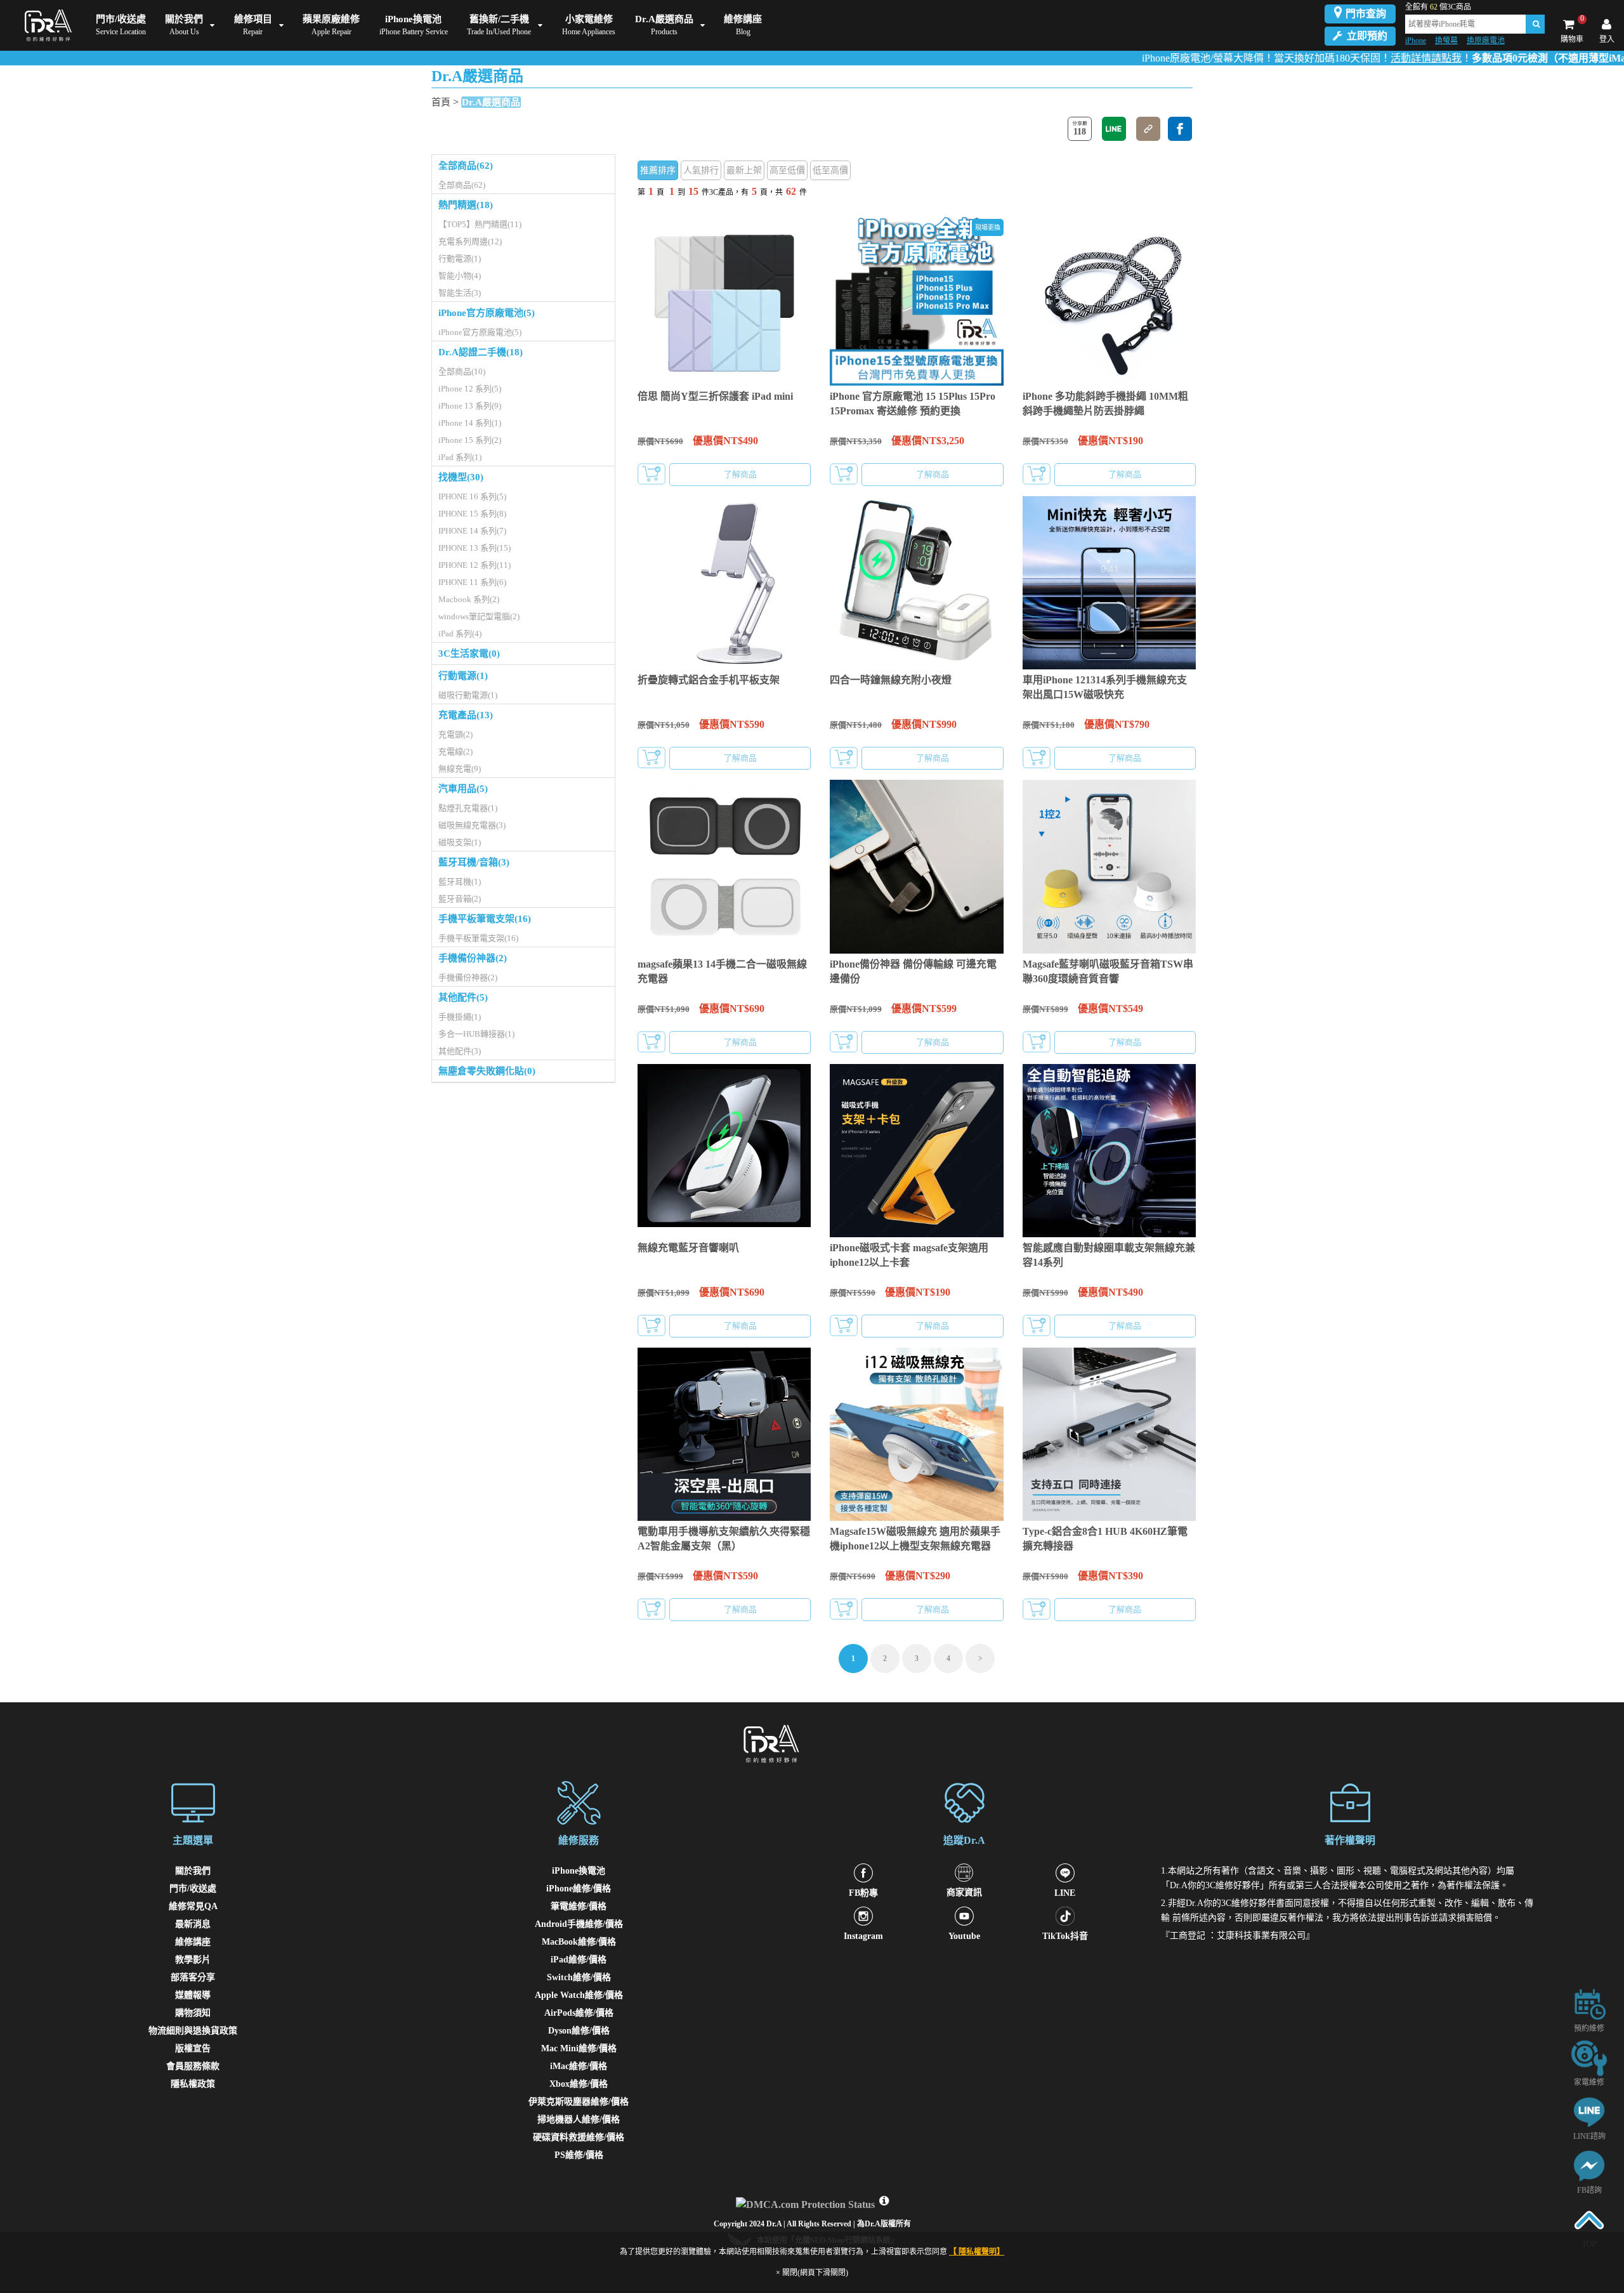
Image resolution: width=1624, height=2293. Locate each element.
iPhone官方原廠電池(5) (487, 313)
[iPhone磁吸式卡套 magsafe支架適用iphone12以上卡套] (916, 1151)
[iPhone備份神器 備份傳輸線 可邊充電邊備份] (916, 866)
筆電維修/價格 (579, 1906)
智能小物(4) (460, 276)
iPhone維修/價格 (579, 1889)
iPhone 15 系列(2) (470, 440)
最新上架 (744, 170)
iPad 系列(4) (460, 634)
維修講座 (193, 1942)
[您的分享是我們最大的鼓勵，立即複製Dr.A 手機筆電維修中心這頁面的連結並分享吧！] (1148, 129)
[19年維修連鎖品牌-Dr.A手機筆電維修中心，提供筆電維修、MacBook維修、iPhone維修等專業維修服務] (45, 25)
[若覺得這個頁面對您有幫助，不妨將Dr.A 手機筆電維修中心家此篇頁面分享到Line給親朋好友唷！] (1114, 129)
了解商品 (740, 474)
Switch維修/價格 (579, 1977)
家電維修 (1589, 2082)
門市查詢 (1366, 14)
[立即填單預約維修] (1589, 2003)
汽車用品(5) (463, 789)
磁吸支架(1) (460, 842)
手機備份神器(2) (473, 958)
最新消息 (193, 1924)
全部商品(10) (462, 371)
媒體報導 (193, 1995)
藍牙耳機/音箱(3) (474, 862)
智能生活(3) (460, 293)
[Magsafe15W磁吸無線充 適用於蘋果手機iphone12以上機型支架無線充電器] (916, 1434)
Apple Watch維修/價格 (579, 1995)
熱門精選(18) (466, 205)
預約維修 (1589, 2028)
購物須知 (193, 2013)
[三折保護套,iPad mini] (724, 299)
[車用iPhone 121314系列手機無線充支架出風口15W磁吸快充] (1109, 583)
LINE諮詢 (1589, 2136)
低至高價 (830, 170)
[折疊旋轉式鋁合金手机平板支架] (724, 583)
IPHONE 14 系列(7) (472, 531)
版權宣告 (193, 2048)
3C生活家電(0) (469, 654)
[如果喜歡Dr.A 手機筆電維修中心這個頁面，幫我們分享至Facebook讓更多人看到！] (1180, 129)
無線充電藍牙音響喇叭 (688, 1248)
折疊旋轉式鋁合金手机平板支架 (709, 680)
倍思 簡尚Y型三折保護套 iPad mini (715, 396)
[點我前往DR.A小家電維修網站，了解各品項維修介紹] (1589, 2057)
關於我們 (193, 1871)
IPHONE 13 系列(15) (475, 548)
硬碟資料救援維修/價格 (579, 2137)
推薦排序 (658, 170)
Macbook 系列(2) (469, 599)
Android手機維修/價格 (579, 1924)
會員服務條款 (193, 2066)
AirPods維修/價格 (579, 2013)
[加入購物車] (652, 474)
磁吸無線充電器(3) (472, 825)
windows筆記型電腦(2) (479, 616)
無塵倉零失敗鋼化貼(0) (487, 1071)
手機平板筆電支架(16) (485, 919)
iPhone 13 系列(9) (470, 406)
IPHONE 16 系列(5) (472, 496)
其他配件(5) (463, 997)
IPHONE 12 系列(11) (475, 565)
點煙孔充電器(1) (468, 808)
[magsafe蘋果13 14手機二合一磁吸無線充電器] (724, 866)
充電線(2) (455, 752)
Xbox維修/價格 (579, 2084)
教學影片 (193, 1960)
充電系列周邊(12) (470, 241)
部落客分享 (193, 1977)
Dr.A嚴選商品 (491, 102)
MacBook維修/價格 (579, 1942)
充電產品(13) (466, 715)
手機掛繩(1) (460, 1017)
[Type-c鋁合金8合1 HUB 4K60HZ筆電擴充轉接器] (1109, 1434)
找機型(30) (461, 477)
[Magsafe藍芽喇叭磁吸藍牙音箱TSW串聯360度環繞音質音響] (1109, 866)
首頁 (441, 102)
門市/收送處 (193, 1889)
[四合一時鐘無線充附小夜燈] (916, 583)
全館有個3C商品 (1438, 7)
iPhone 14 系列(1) (470, 423)
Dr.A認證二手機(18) (481, 352)
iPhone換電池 (579, 1871)
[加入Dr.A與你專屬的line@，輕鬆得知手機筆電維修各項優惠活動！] (1589, 2111)
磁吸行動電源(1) (468, 695)
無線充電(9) (460, 769)
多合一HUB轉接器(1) (476, 1034)
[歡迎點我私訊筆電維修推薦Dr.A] (1589, 2165)
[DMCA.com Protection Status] (807, 2201)
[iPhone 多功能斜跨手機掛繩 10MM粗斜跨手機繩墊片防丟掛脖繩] (1109, 299)
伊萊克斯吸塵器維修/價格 (579, 2102)
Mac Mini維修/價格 (579, 2048)
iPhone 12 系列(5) (470, 389)
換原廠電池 (1486, 41)
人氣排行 (701, 170)
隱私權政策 (193, 2084)
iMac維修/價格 (579, 2066)
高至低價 (787, 170)
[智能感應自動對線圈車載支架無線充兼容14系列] (1109, 1151)
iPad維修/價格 (579, 1960)
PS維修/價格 (579, 2155)
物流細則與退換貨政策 (193, 2031)
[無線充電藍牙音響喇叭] (724, 1151)
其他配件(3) (460, 1051)
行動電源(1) (460, 259)
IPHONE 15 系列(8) (472, 514)
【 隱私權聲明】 (977, 2252)
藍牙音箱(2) (460, 899)
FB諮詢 (1589, 2190)
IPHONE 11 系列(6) (472, 582)
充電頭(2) (455, 734)
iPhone (1416, 41)
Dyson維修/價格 (579, 2031)
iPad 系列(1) (460, 457)
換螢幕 (1446, 41)
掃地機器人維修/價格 (579, 2119)
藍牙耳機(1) (460, 882)
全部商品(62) (466, 166)
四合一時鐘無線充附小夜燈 (891, 680)
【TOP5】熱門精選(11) (480, 224)
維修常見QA (193, 1906)
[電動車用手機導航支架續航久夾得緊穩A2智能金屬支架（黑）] (724, 1434)
